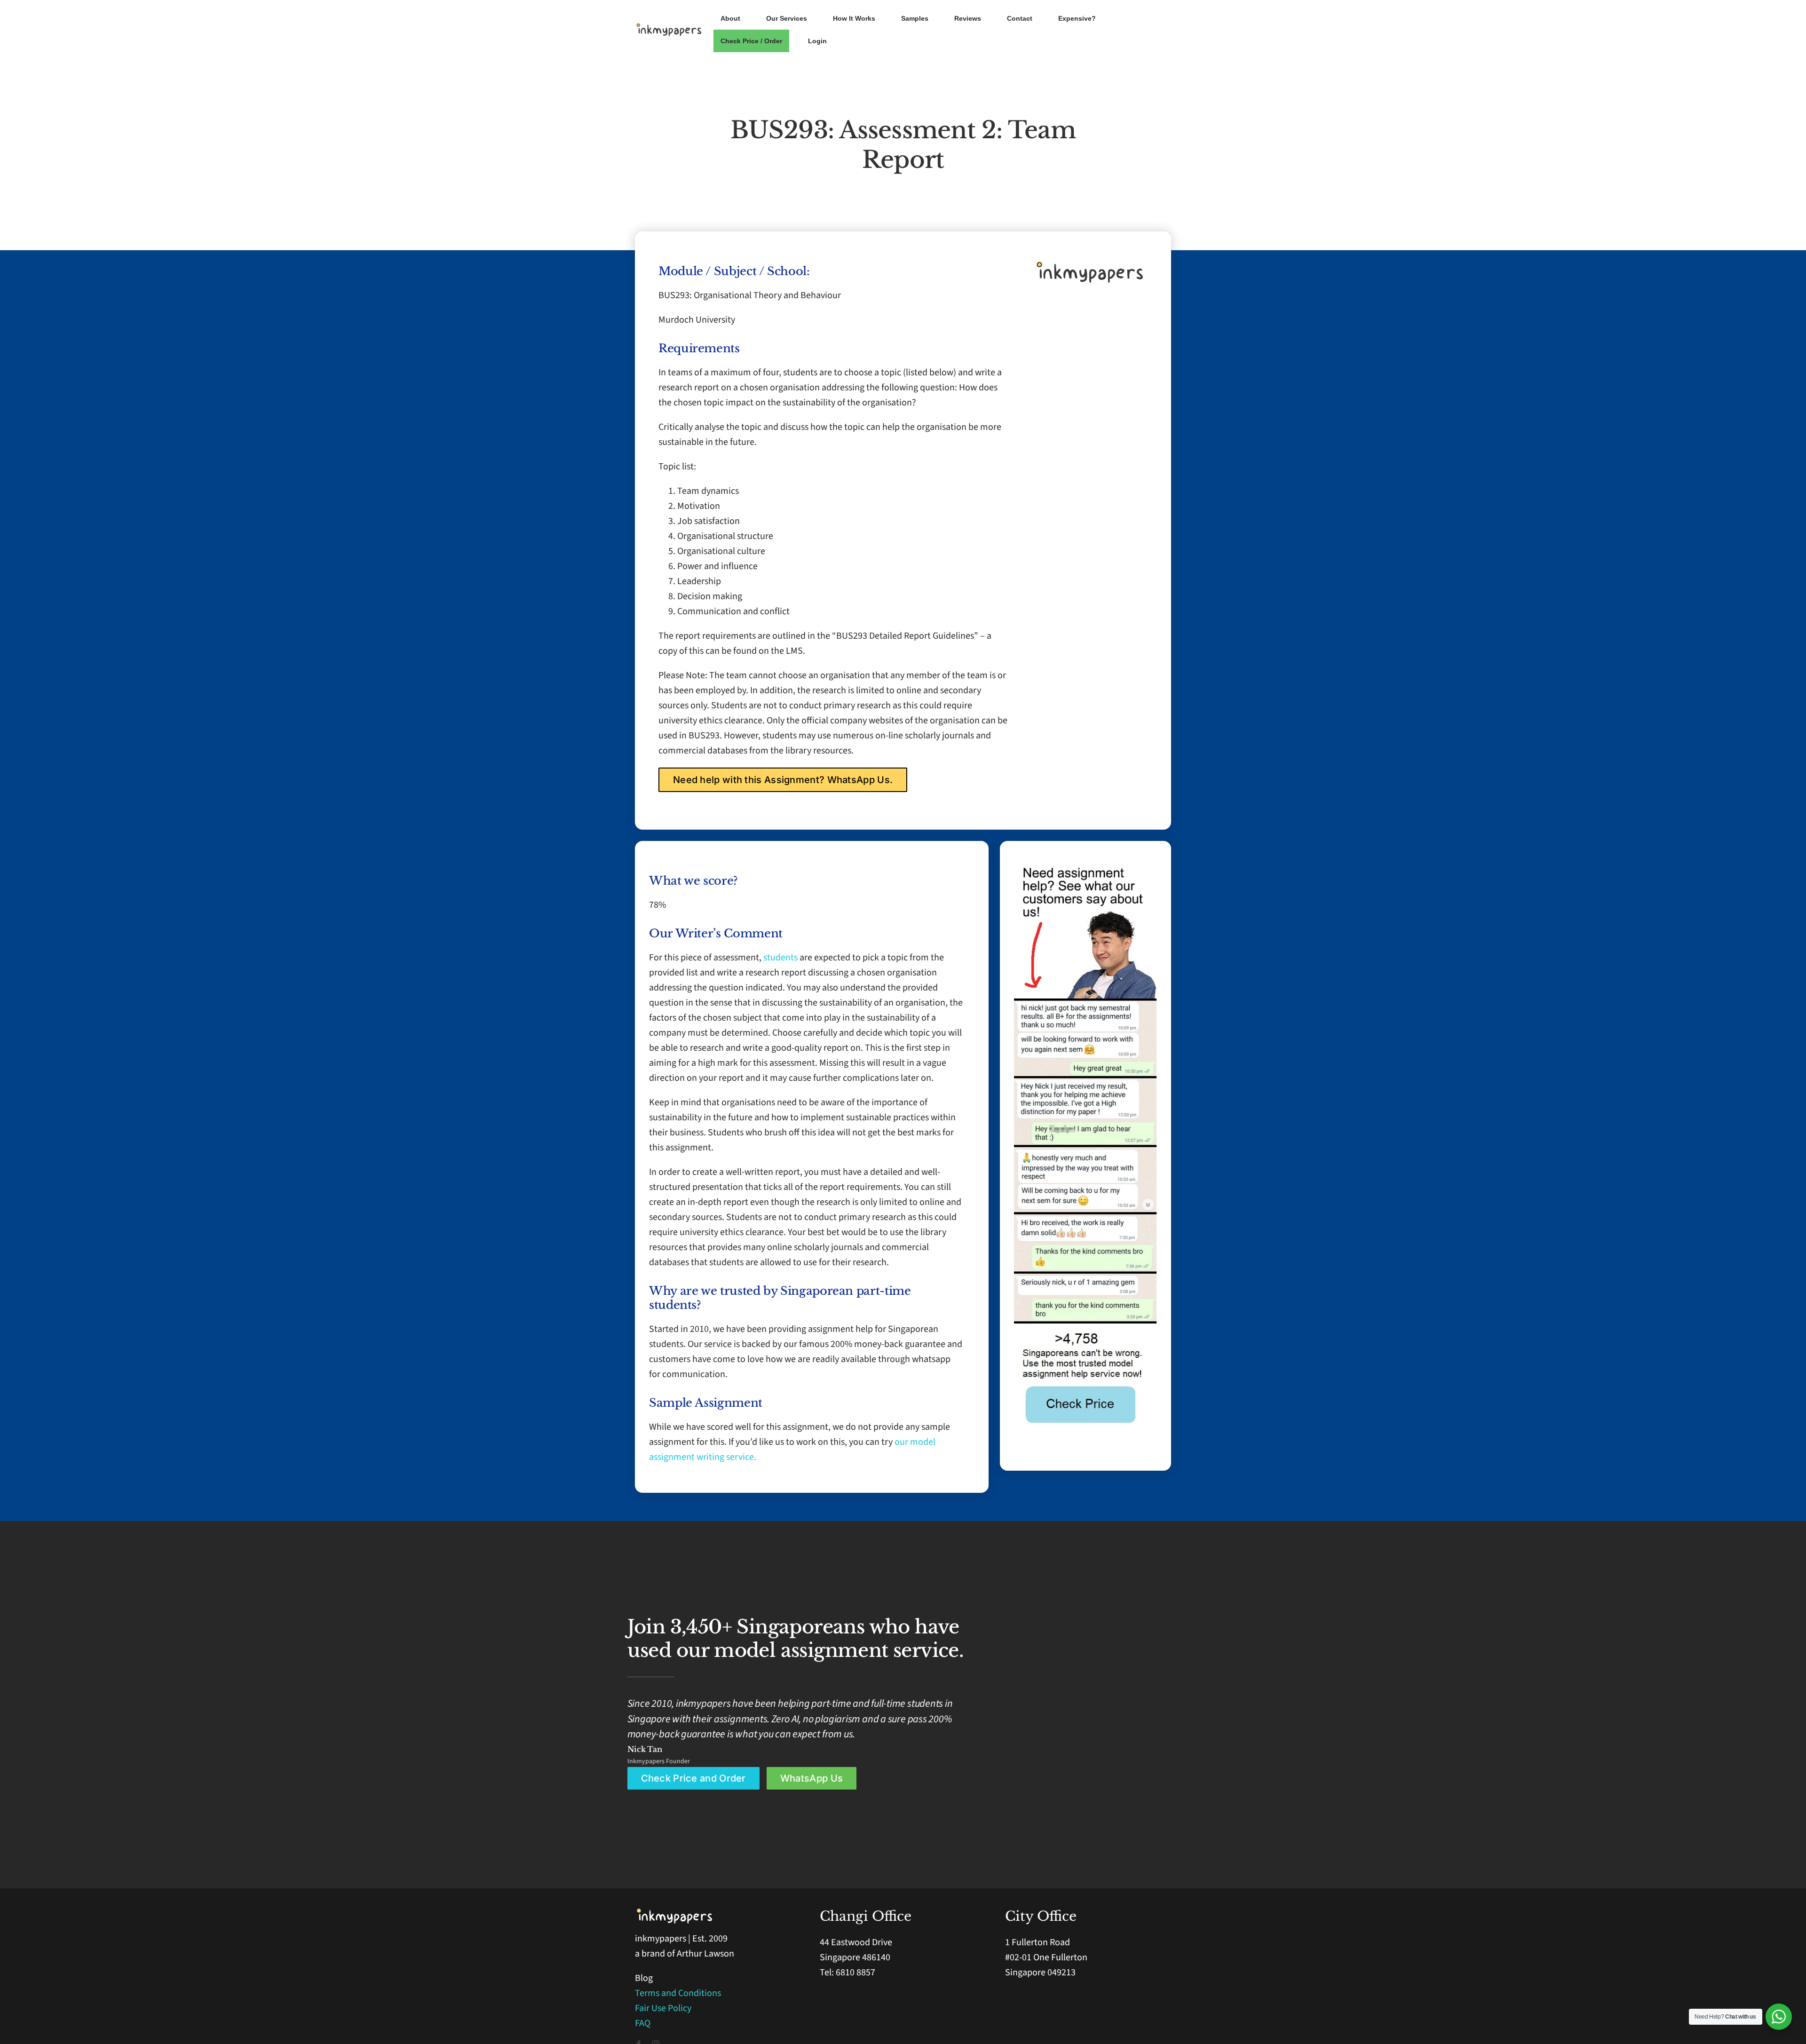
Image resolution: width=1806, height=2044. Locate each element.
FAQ (643, 2023)
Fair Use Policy (663, 2008)
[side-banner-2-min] (1085, 1003)
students (781, 958)
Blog (644, 1978)
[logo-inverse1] (675, 1912)
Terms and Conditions (678, 1993)
